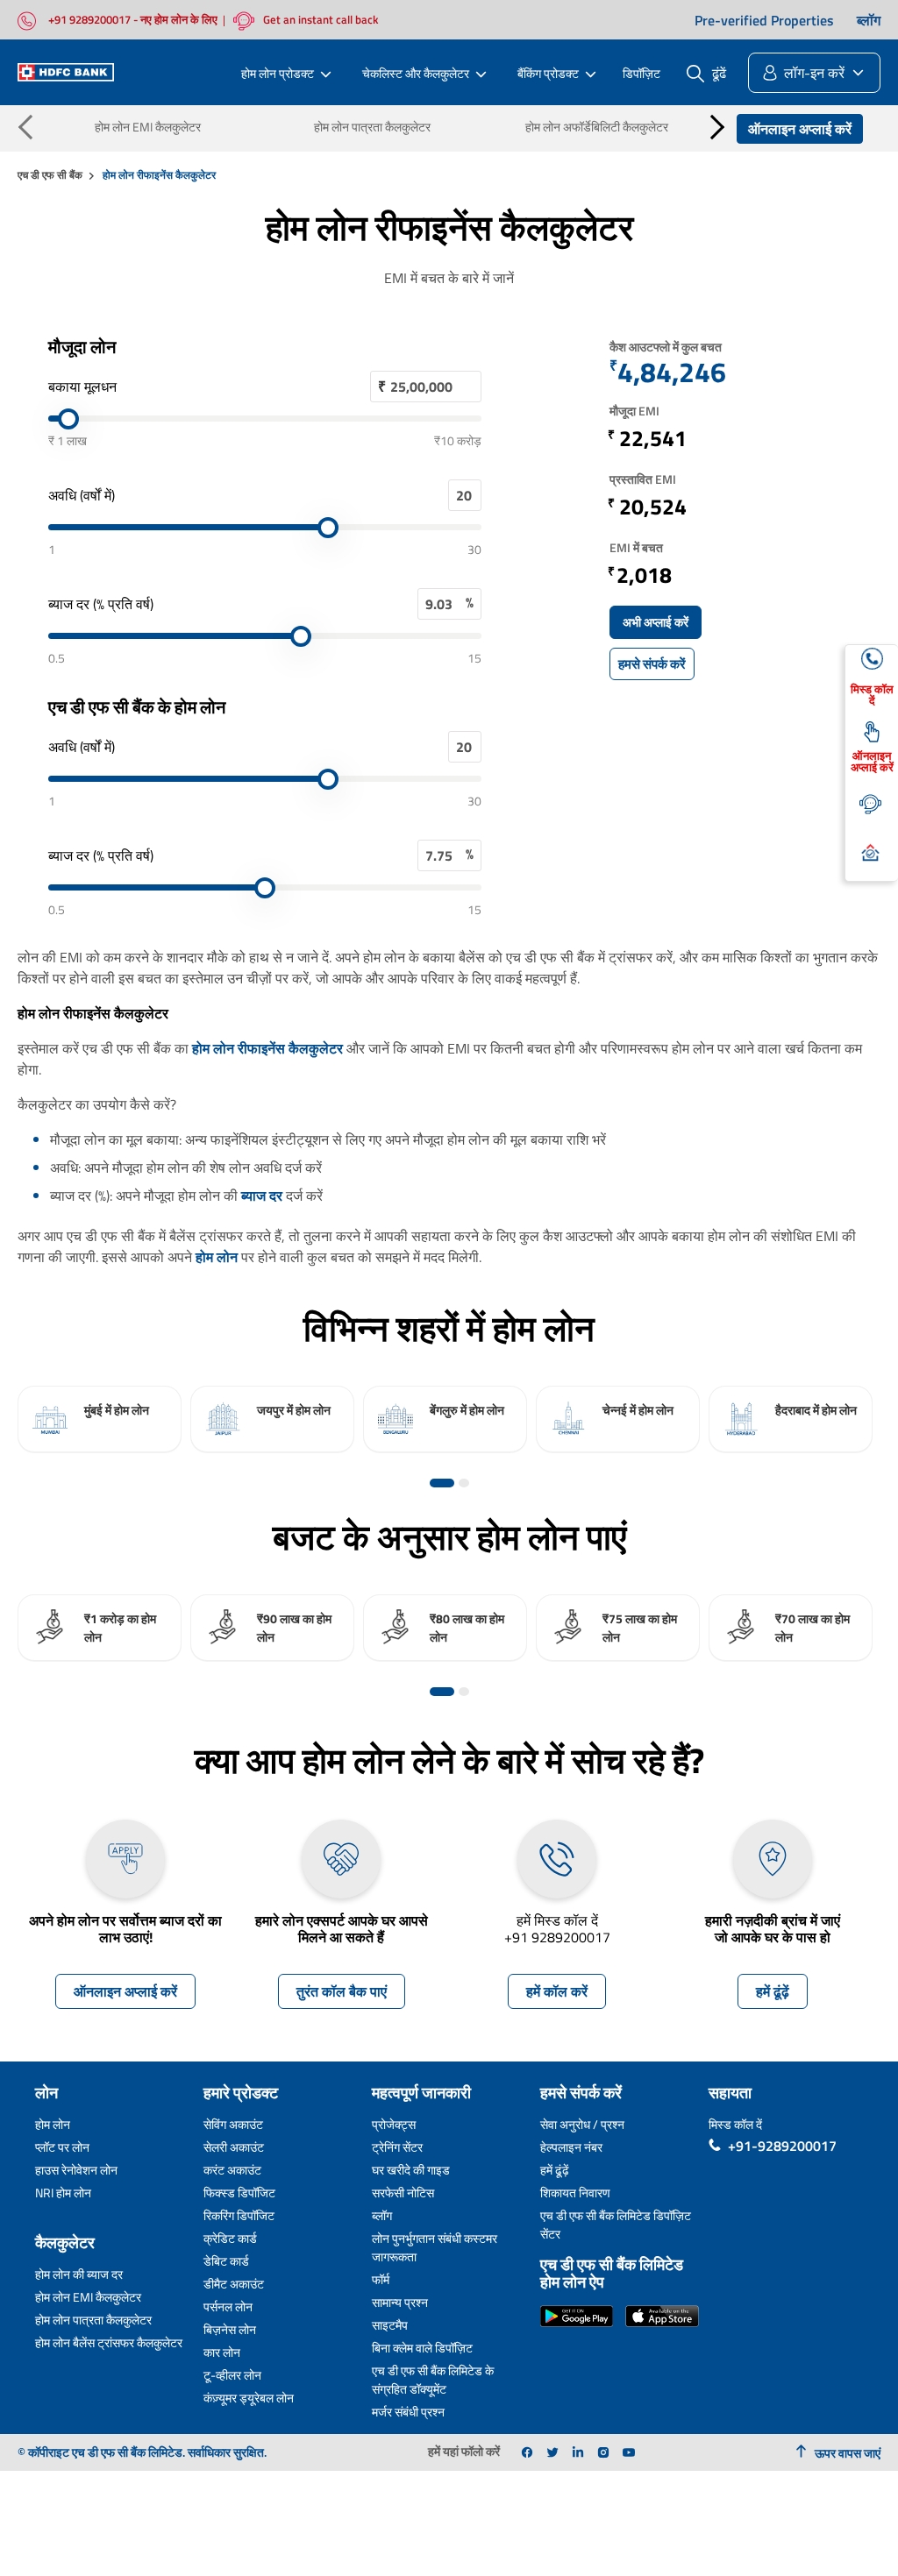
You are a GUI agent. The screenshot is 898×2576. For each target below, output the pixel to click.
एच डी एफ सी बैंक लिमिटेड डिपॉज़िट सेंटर (616, 2225)
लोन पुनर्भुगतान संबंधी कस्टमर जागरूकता (435, 2247)
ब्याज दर (262, 1196)
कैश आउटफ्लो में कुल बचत (666, 347)
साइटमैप (390, 2325)
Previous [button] (31, 126)
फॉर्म (381, 2279)
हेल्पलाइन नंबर (571, 2147)
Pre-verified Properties (764, 20)
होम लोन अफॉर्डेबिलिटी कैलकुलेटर (597, 127)
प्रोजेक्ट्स (394, 2124)
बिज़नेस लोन (230, 2329)
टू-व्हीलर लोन (232, 2375)
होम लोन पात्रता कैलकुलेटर (372, 127)
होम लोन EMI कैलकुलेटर (148, 127)
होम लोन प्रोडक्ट (278, 73)
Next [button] (712, 126)
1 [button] (442, 1483)
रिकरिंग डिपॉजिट (239, 2215)
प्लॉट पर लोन (62, 2147)
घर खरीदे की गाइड (411, 2170)
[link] (527, 2452)
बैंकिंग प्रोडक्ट (548, 73)
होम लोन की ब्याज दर (79, 2274)
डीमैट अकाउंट (234, 2284)
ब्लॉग (869, 20)
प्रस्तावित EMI (643, 479)
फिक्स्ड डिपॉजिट (239, 2193)
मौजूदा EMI (634, 411)
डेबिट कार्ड (226, 2261)
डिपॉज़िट (641, 73)
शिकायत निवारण (575, 2193)
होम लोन (217, 1257)
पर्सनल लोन (228, 2306)
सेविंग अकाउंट (233, 2124)
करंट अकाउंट (232, 2170)
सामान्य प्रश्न (400, 2302)
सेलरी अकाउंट (234, 2147)
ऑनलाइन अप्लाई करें (800, 129)
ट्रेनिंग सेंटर (397, 2147)
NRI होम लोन (63, 2193)
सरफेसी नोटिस (403, 2193)
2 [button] (464, 1483)
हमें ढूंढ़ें (773, 1991)
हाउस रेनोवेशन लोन (76, 2170)
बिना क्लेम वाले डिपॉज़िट (422, 2348)
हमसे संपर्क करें (652, 664)
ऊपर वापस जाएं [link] (848, 2453)
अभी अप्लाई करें (656, 622)
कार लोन (222, 2352)
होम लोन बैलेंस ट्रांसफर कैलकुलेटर (109, 2342)
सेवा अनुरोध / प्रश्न (582, 2124)
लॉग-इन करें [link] (814, 73)
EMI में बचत (636, 547)
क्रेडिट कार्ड (230, 2238)
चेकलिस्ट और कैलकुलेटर (416, 73)
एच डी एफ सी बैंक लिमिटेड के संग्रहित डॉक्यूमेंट (433, 2380)
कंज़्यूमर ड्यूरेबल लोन (249, 2398)
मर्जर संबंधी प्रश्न (408, 2412)
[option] (100, 1419)
